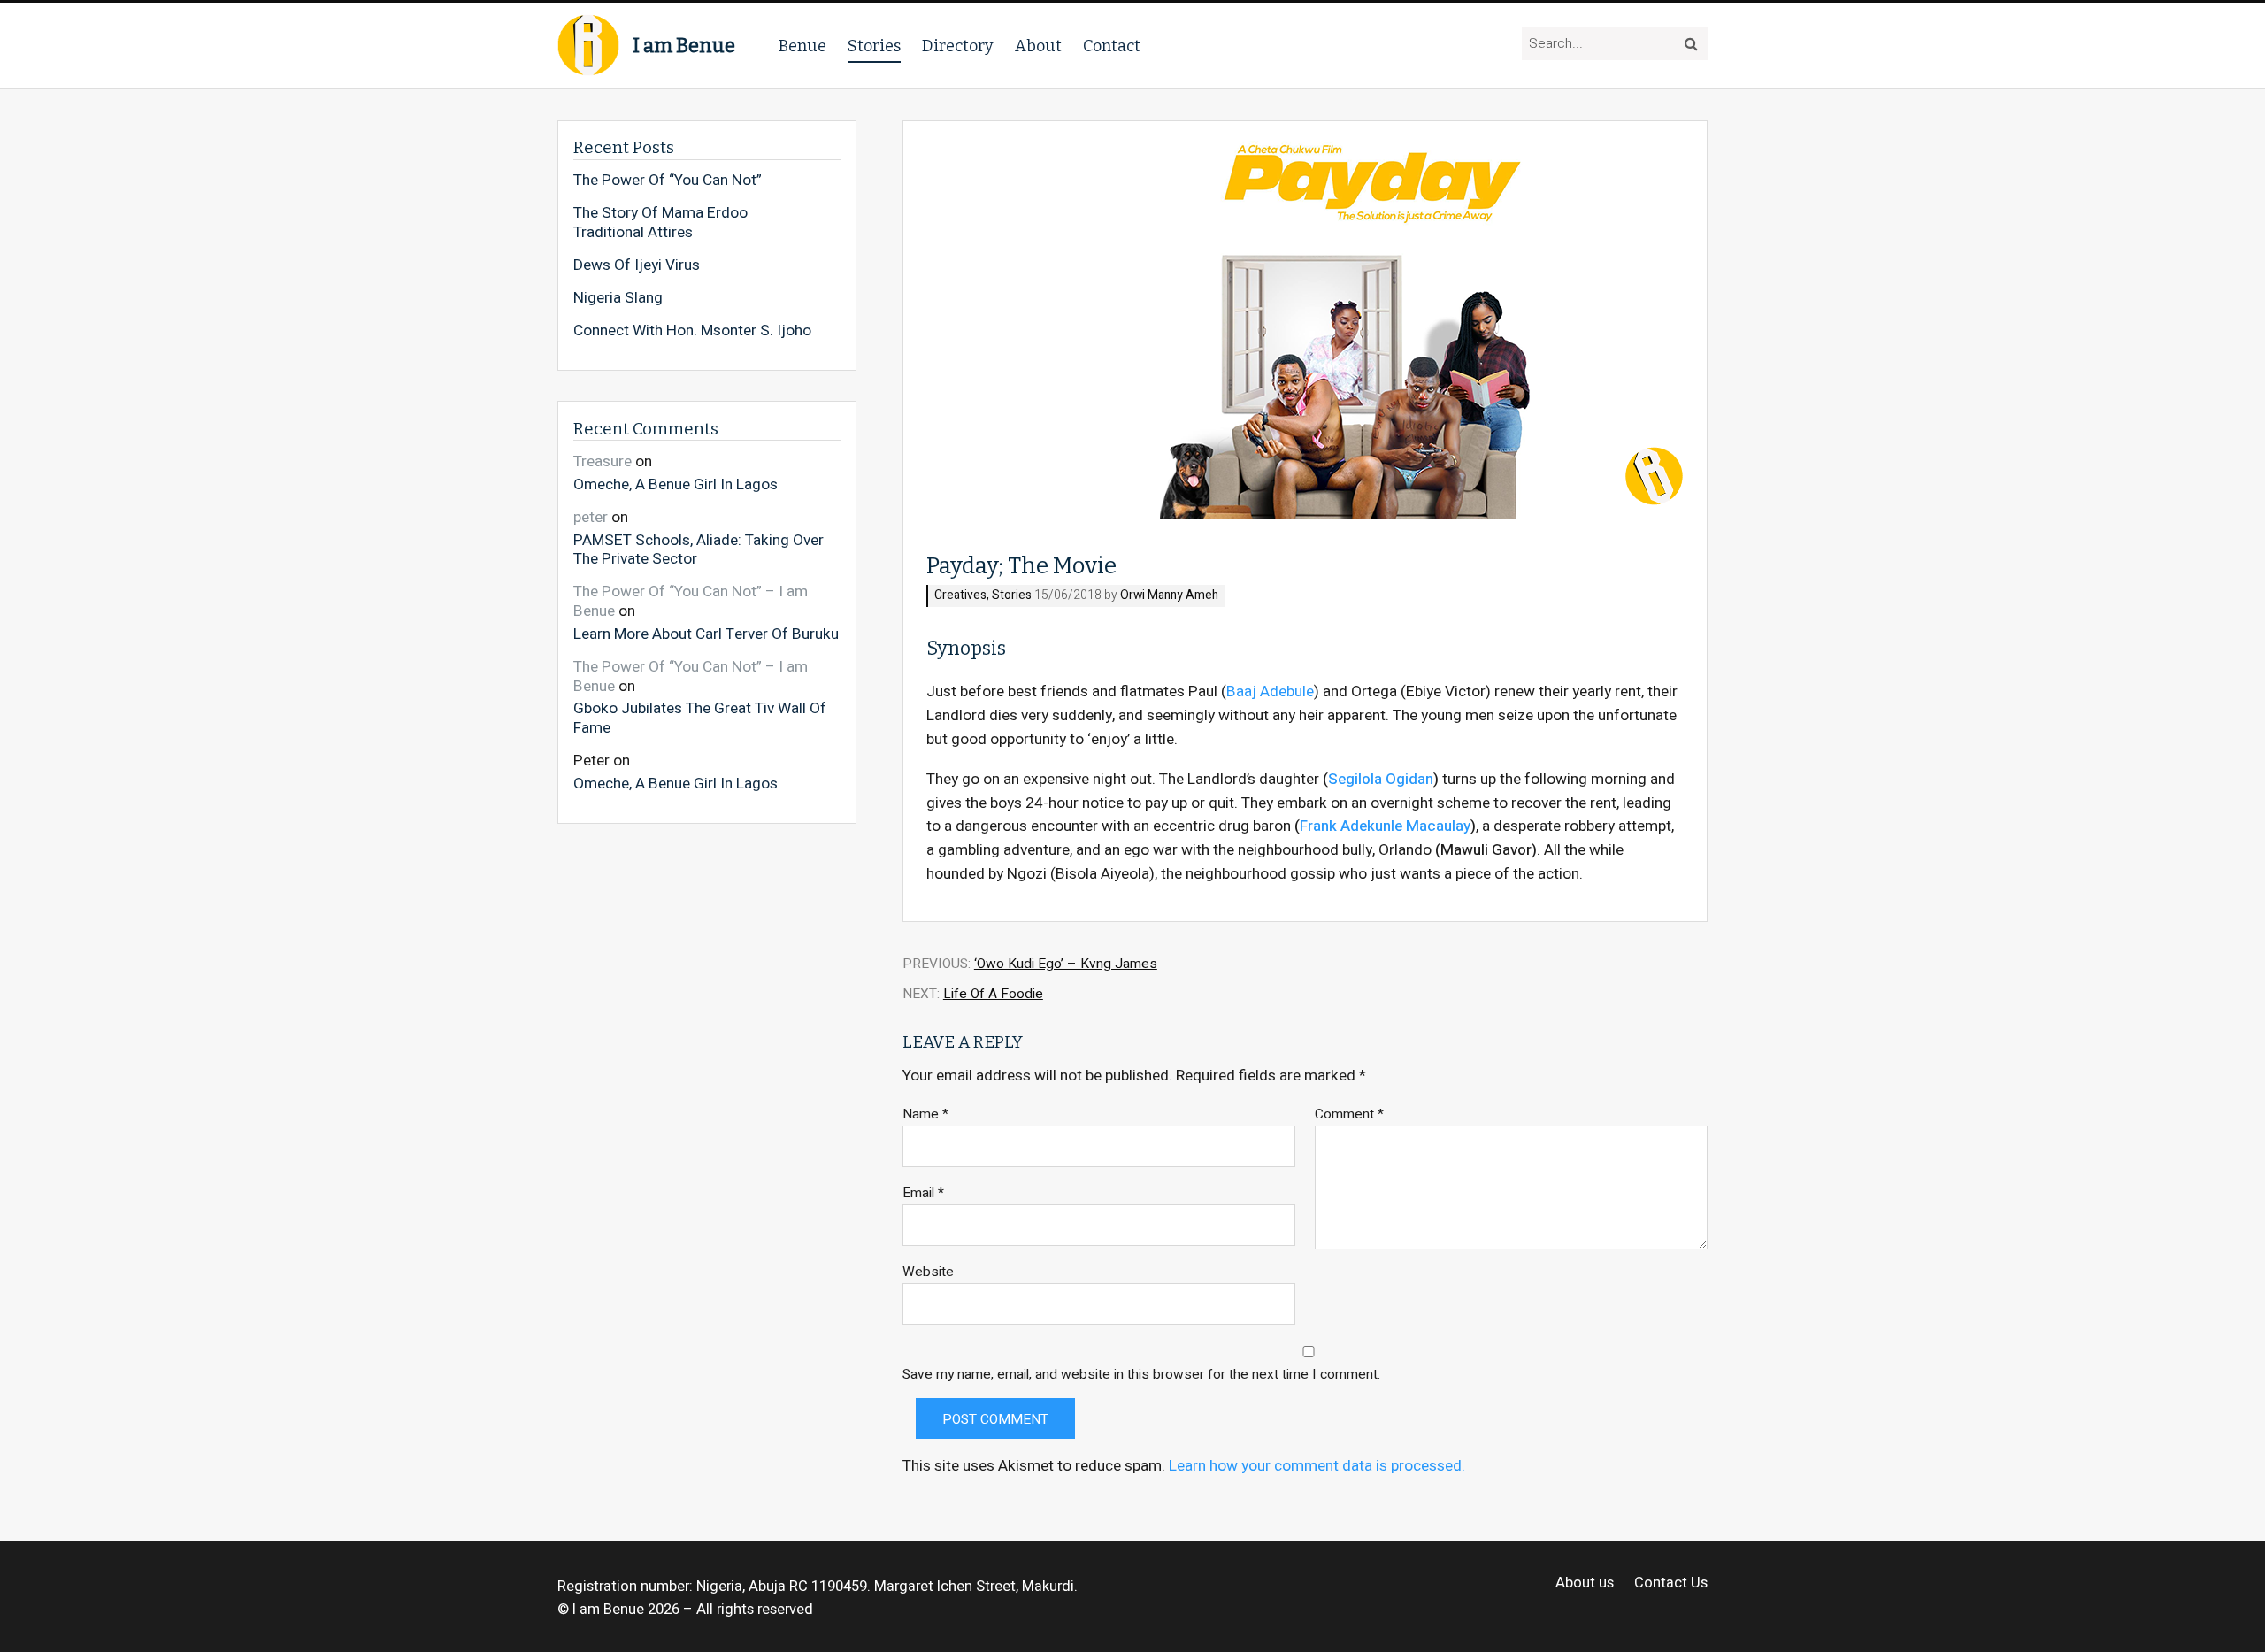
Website (928, 1272)
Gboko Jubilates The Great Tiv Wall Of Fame (700, 717)
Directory (958, 46)
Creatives (960, 596)
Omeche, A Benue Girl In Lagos (676, 484)
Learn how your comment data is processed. (1317, 1466)
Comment (1349, 1114)
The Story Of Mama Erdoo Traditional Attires (660, 223)
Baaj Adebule (1270, 692)
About (1038, 46)
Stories (874, 46)
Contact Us (1671, 1583)
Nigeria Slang (618, 298)
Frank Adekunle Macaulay (1385, 826)
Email (923, 1193)
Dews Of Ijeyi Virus (637, 265)
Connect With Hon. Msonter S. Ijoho (692, 331)
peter (591, 517)
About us (1585, 1583)
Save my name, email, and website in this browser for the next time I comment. (1141, 1375)
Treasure (603, 461)
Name (925, 1114)
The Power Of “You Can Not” (668, 181)
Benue (802, 46)
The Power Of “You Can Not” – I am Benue (691, 601)
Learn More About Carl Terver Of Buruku (706, 634)
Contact (1112, 46)
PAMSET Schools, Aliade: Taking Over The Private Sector (699, 549)
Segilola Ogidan (1381, 779)
